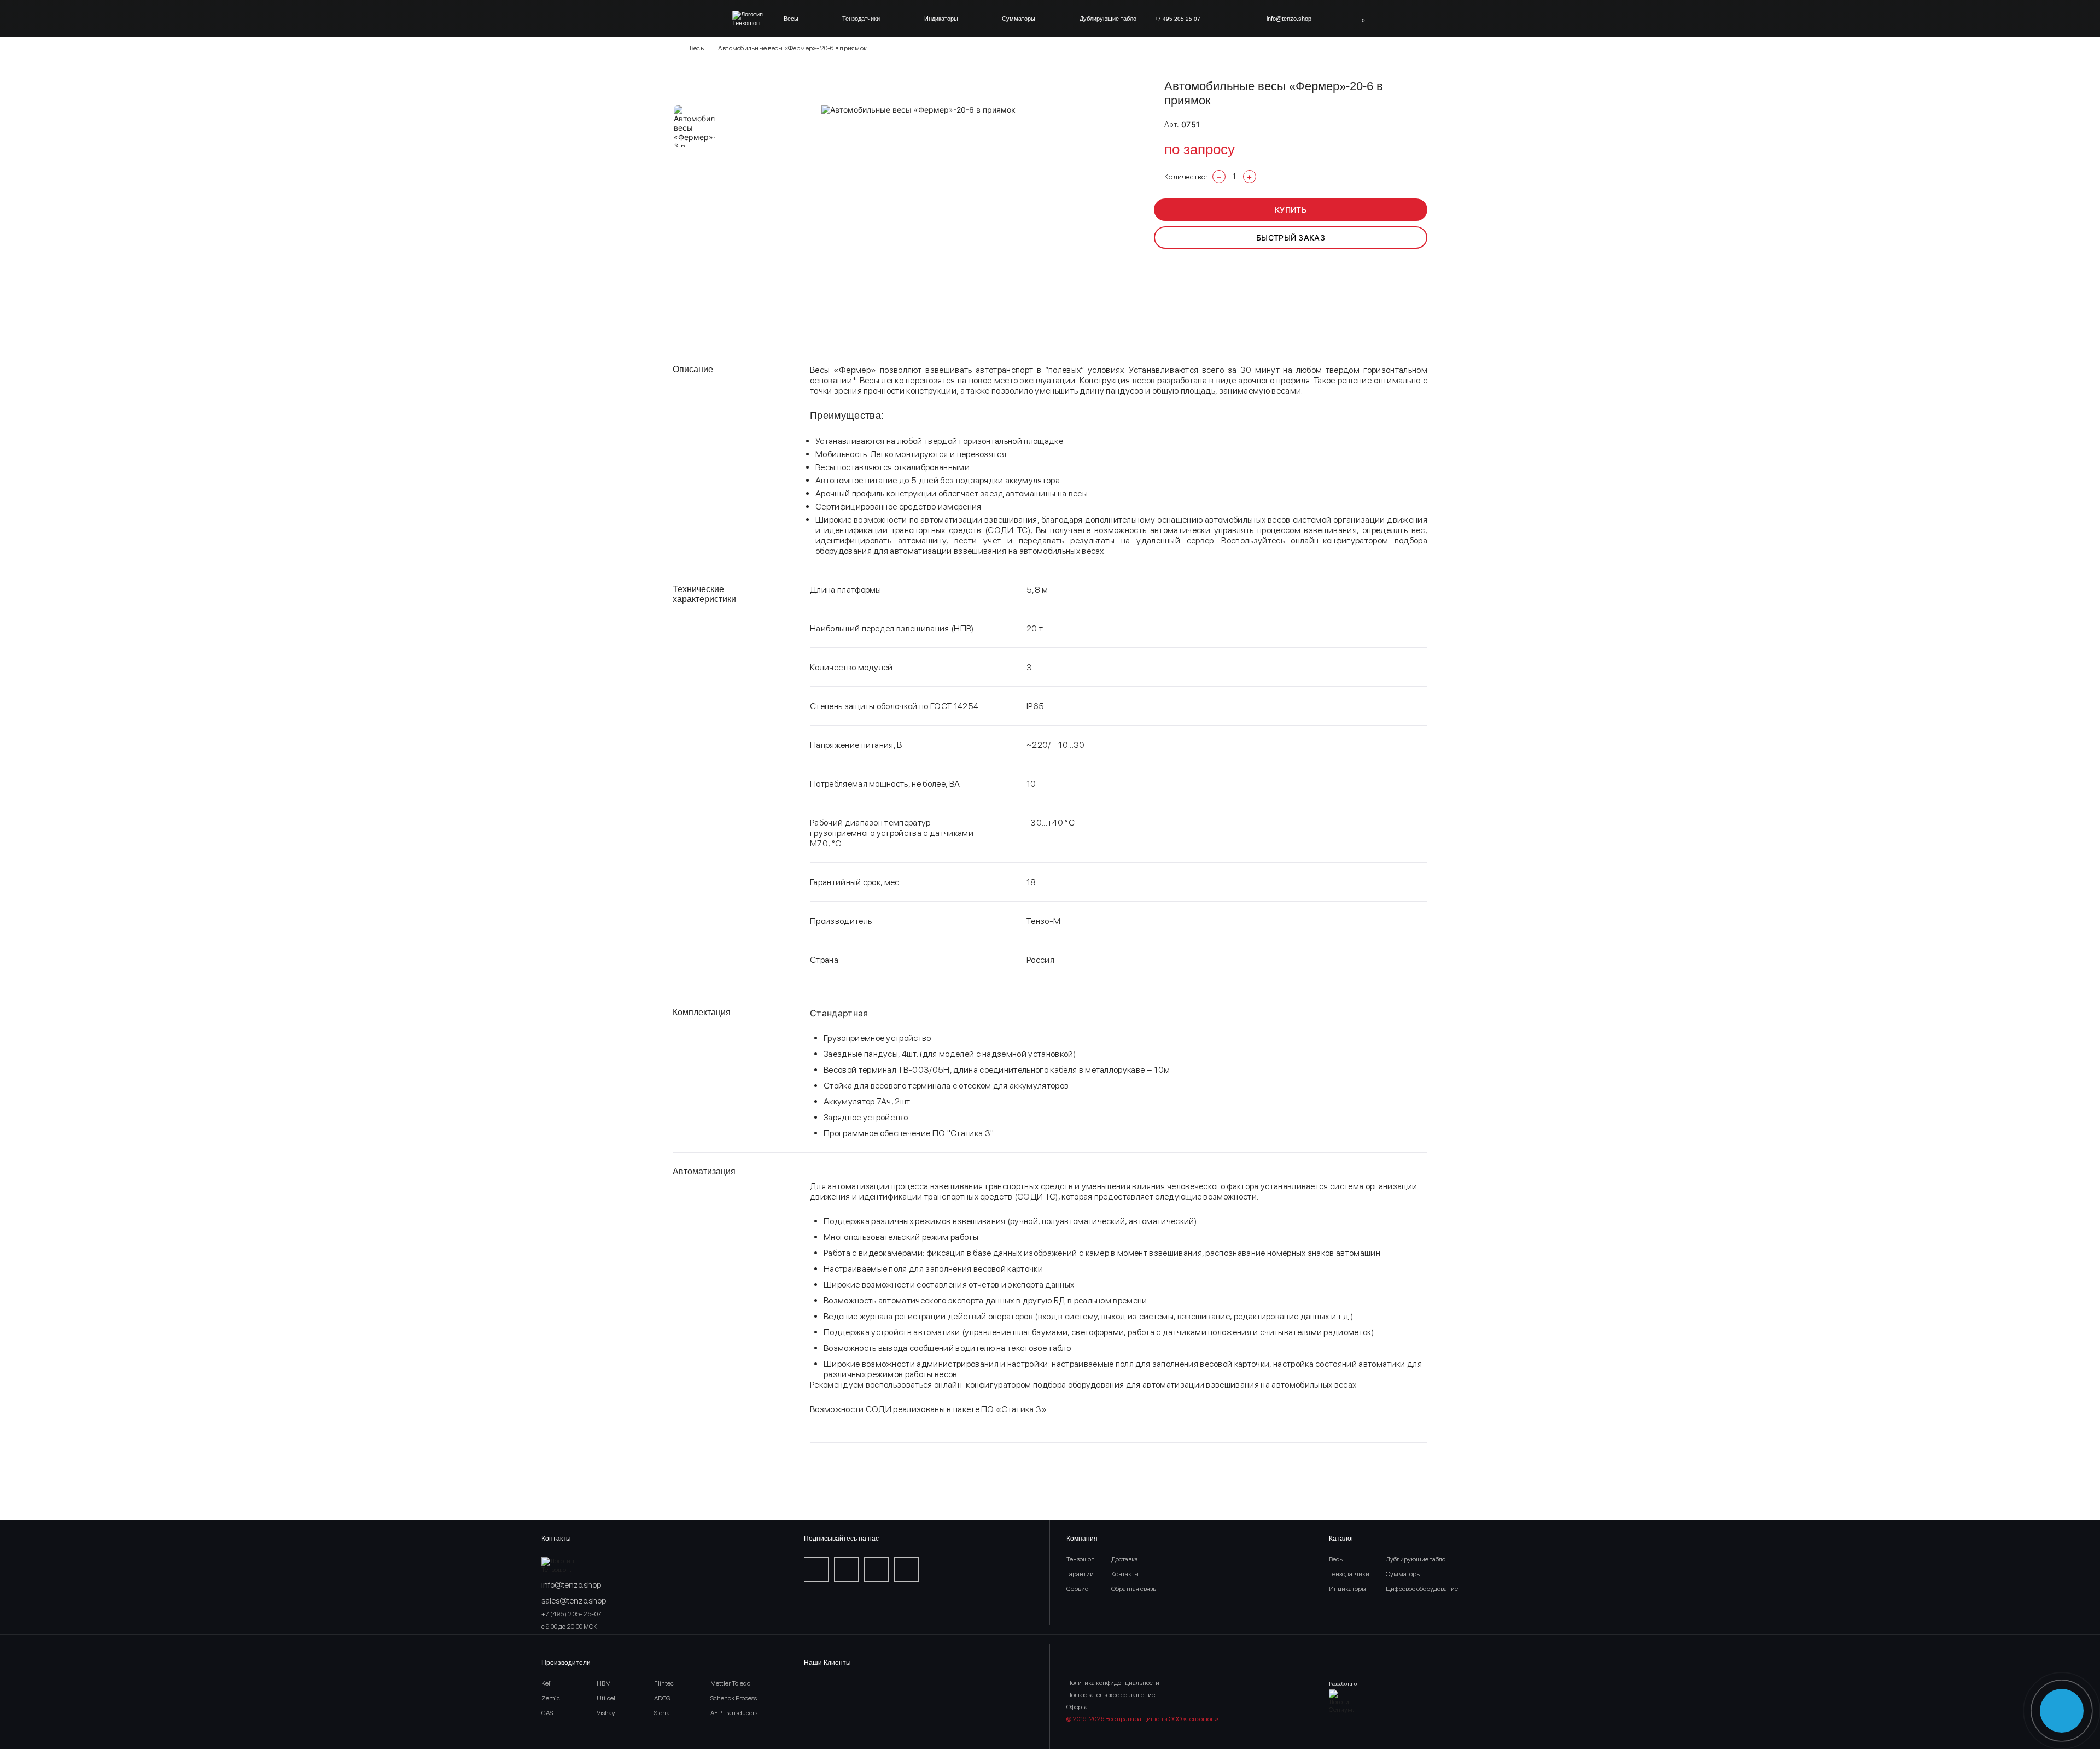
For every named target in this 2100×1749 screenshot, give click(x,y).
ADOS (662, 1698)
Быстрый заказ (1291, 238)
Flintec (664, 1683)
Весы (791, 19)
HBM (604, 1683)
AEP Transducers (734, 1713)
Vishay (606, 1713)
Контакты (1125, 1574)
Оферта (1077, 1707)
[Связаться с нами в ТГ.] (2062, 1711)
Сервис (1077, 1589)
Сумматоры (1019, 19)
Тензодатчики (861, 19)
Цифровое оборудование (1422, 1589)
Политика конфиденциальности (1113, 1683)
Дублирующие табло (1108, 19)
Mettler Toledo (730, 1683)
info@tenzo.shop (1289, 19)
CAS (547, 1713)
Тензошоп (1081, 1559)
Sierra (662, 1713)
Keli (547, 1683)
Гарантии (1080, 1574)
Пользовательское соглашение (1111, 1695)
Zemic (551, 1698)
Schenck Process (734, 1698)
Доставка (1125, 1559)
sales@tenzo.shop (574, 1601)
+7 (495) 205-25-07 (571, 1614)
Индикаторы (941, 19)
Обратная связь (1134, 1589)
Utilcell (607, 1698)
